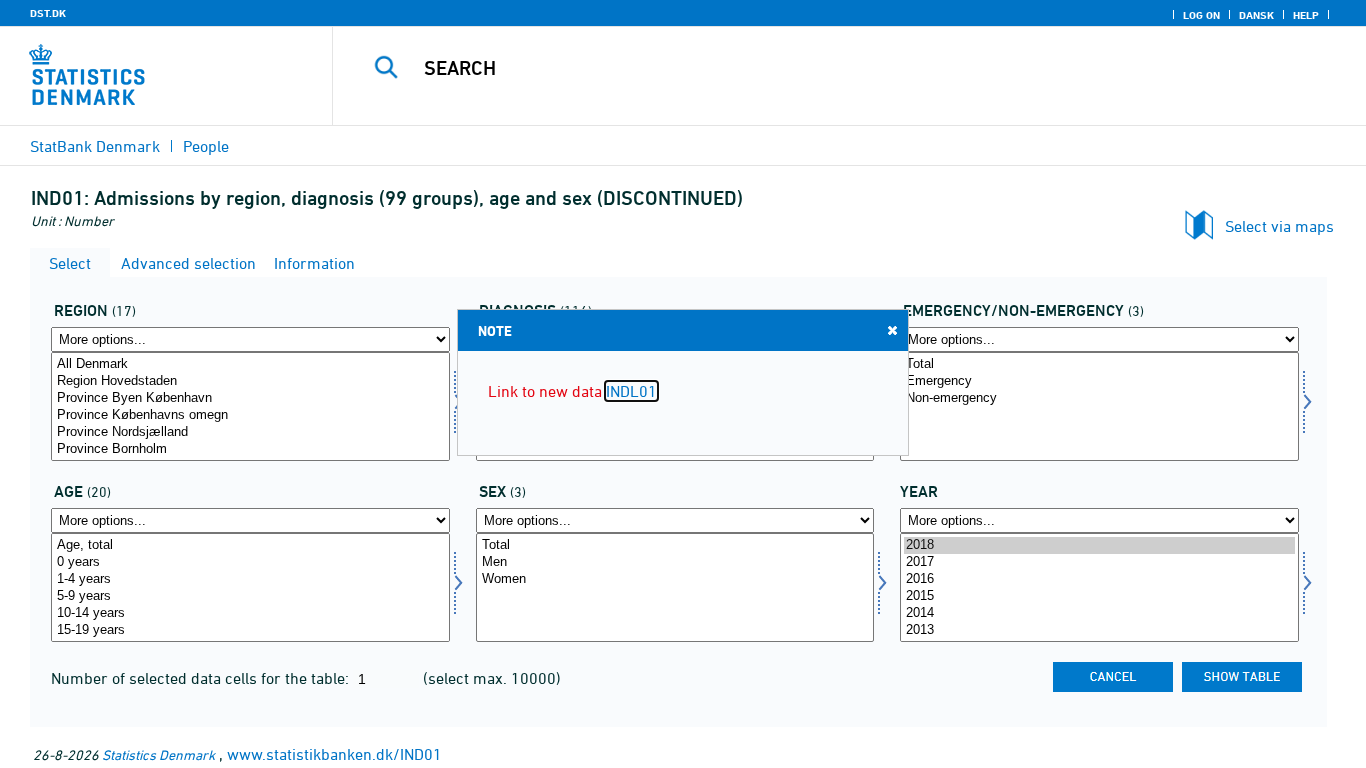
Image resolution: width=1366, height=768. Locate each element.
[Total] (1099, 364)
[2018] (1099, 545)
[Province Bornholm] (250, 449)
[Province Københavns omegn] (250, 415)
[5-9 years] (250, 596)
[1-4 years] (250, 579)
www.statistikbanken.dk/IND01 (334, 754)
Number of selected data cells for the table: (202, 678)
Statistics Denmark (158, 754)
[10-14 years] (250, 613)
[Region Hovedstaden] (250, 381)
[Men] (675, 562)
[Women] (675, 579)
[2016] (1099, 579)
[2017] (1099, 562)
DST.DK (48, 13)
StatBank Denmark (95, 146)
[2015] (1099, 596)
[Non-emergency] (1099, 398)
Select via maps (1279, 226)
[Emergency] (1099, 381)
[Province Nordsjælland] (250, 432)
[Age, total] (250, 545)
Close (892, 330)
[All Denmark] (250, 364)
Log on (1201, 15)
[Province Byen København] (250, 398)
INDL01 (631, 391)
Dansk (1256, 15)
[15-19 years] (250, 630)
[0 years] (250, 562)
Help (1306, 15)
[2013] (1099, 630)
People (206, 146)
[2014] (1099, 613)
